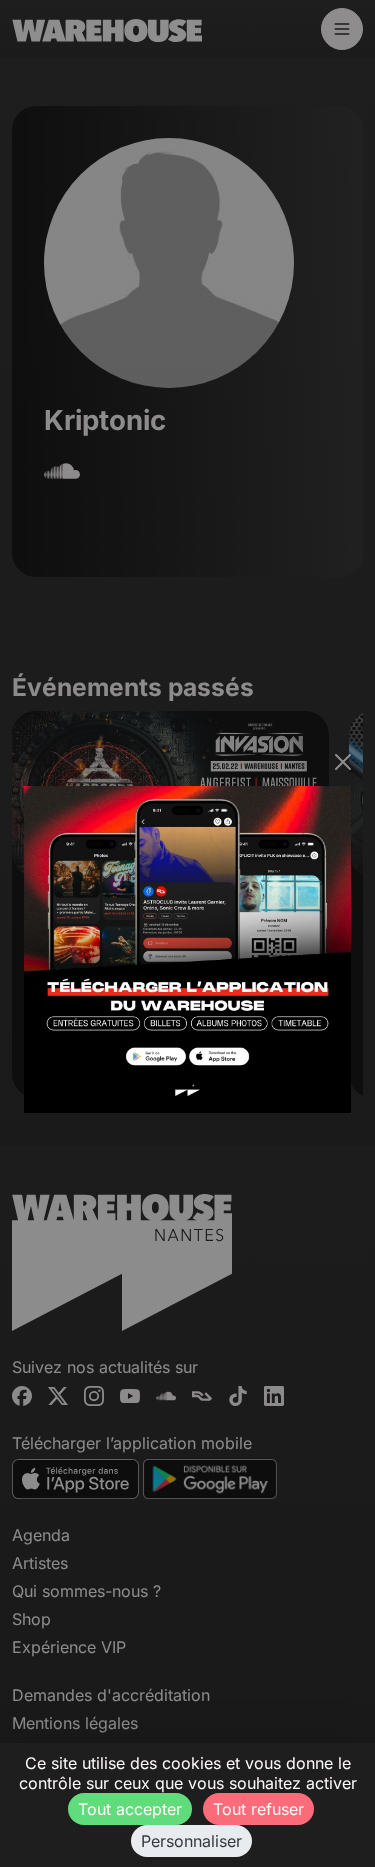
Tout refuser (258, 1809)
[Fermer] (343, 762)
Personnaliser (191, 1841)
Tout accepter (130, 1809)
